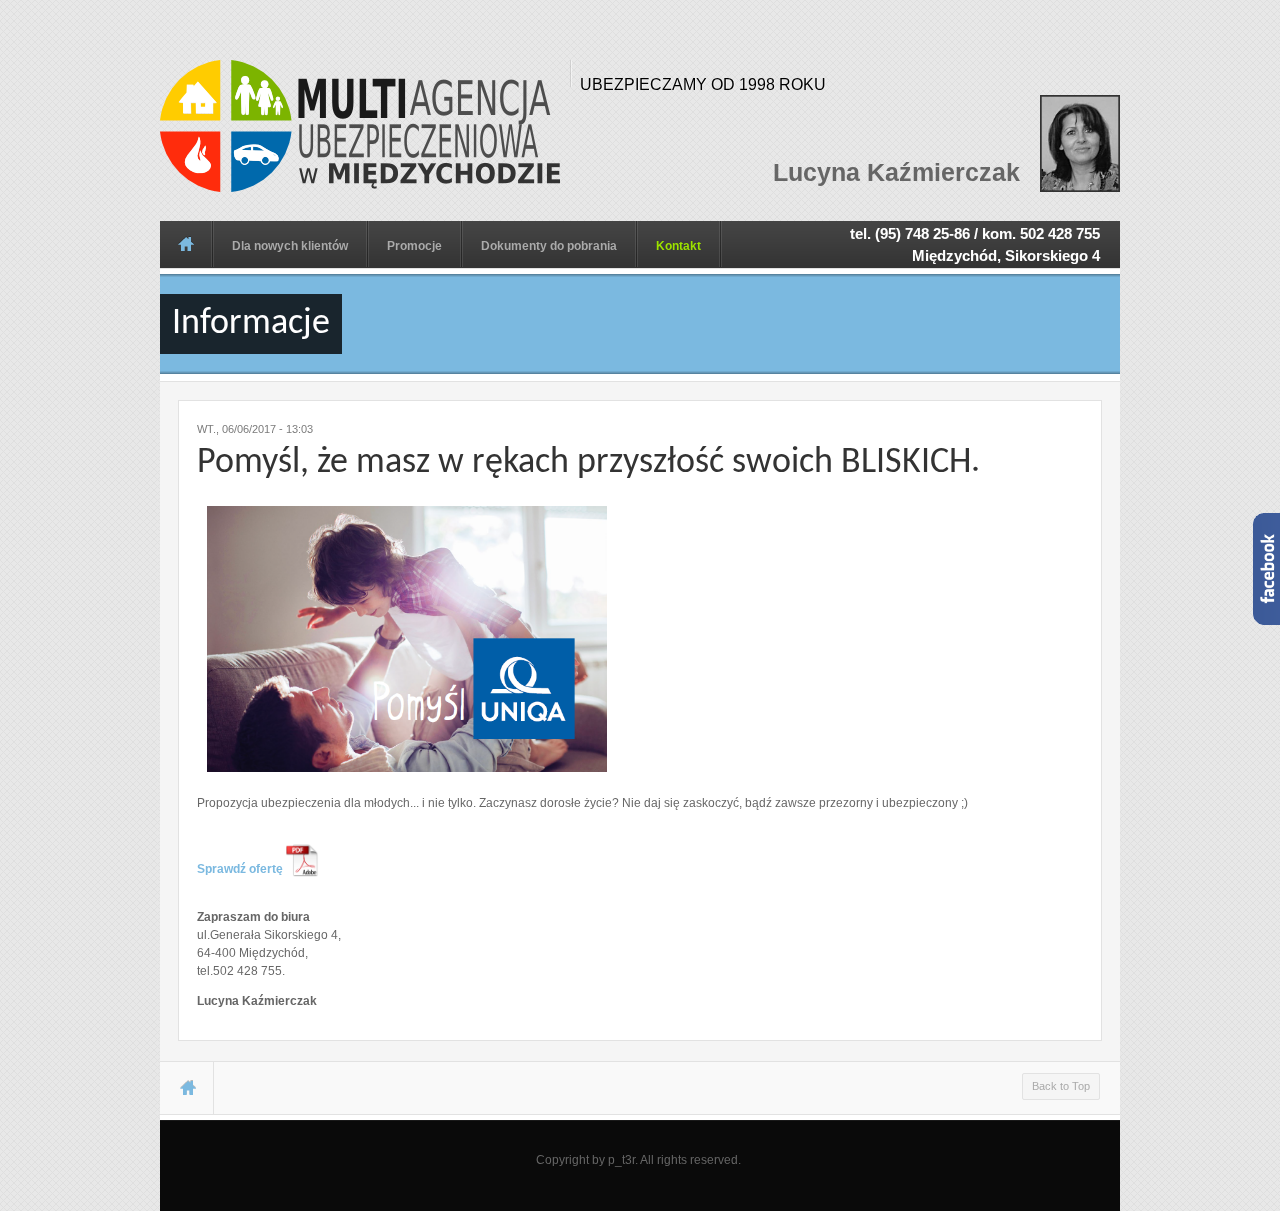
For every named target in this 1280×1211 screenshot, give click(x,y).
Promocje (414, 246)
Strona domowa (185, 244)
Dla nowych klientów (290, 246)
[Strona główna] (360, 126)
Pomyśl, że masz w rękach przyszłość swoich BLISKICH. (588, 463)
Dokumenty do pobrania (549, 246)
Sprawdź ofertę (241, 869)
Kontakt (678, 246)
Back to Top (1061, 1086)
